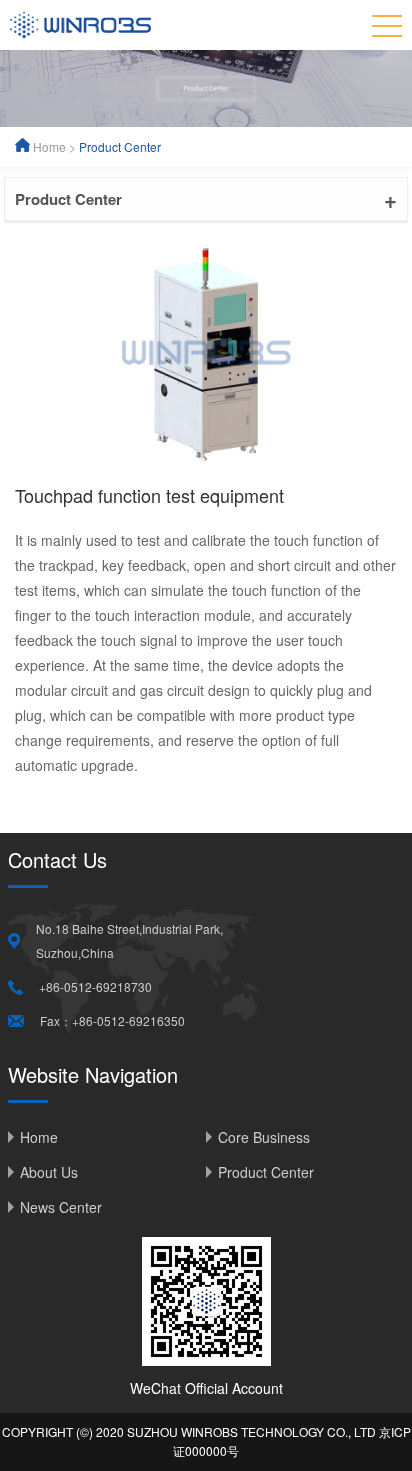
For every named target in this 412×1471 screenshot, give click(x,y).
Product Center (120, 146)
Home (49, 146)
